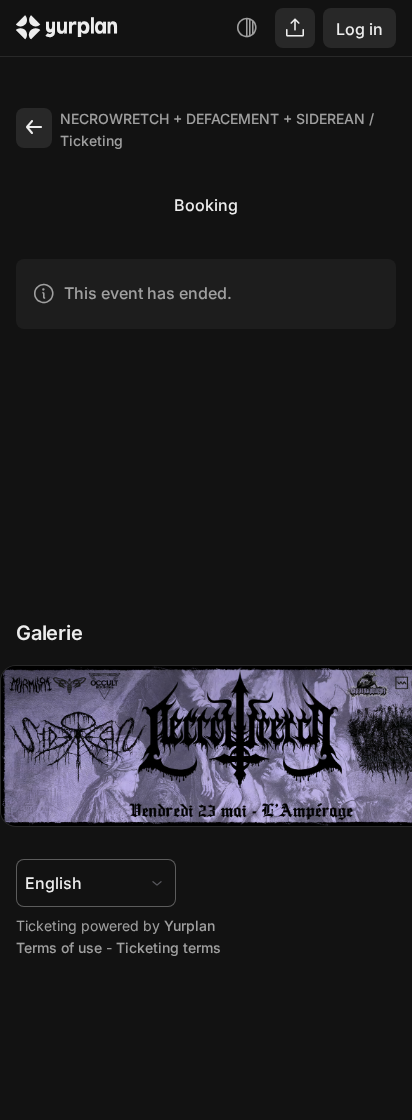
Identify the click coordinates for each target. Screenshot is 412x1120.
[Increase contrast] (247, 28)
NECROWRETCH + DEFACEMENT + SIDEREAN (212, 118)
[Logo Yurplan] (67, 30)
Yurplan (189, 925)
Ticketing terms (168, 947)
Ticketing (91, 140)
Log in (359, 29)
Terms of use (59, 947)
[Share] (295, 28)
